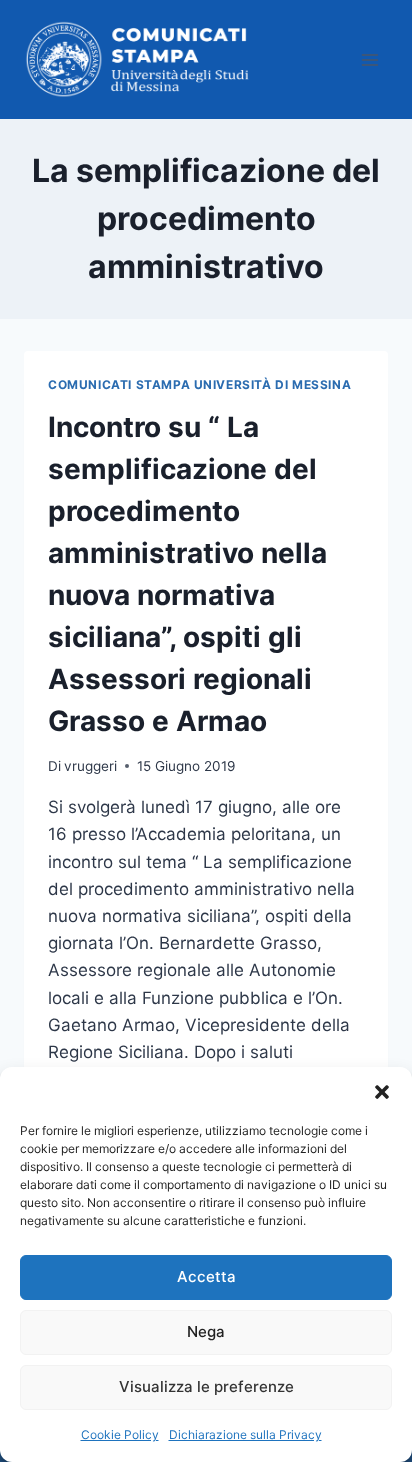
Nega (206, 1331)
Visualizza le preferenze (206, 1386)
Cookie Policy (120, 1434)
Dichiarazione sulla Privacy (245, 1434)
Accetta (206, 1276)
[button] (382, 1092)
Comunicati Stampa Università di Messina (199, 384)
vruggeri (90, 766)
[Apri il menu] (369, 59)
